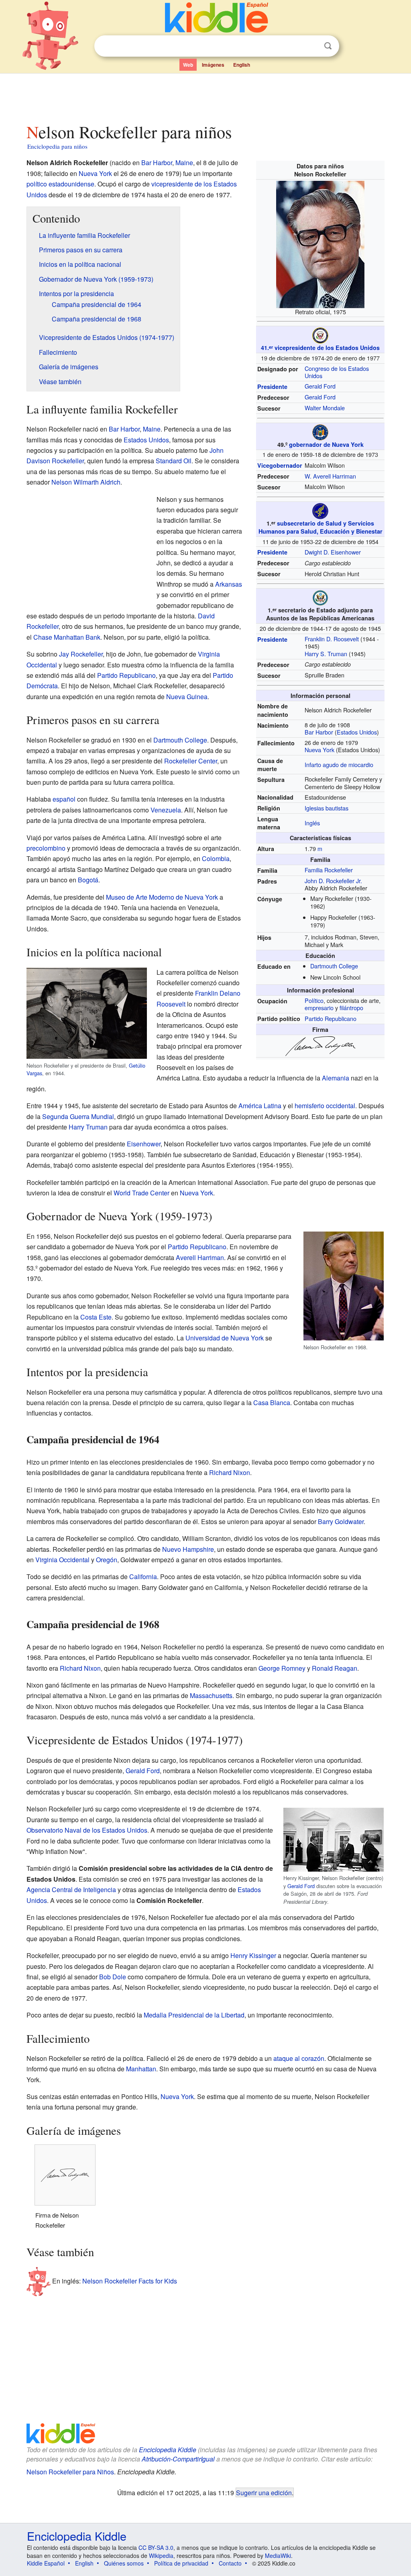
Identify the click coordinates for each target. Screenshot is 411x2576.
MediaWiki (278, 2556)
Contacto (230, 2563)
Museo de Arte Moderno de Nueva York (162, 897)
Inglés (312, 823)
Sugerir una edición (264, 2492)
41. (267, 348)
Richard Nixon (230, 1472)
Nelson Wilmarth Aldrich (86, 482)
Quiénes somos (124, 2563)
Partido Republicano (331, 1018)
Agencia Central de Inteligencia (71, 1890)
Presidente (272, 387)
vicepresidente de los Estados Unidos (327, 348)
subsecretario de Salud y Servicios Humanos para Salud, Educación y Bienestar (320, 527)
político (37, 184)
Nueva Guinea (187, 697)
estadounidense (71, 184)
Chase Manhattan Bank (67, 637)
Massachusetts (211, 1695)
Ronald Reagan (335, 1668)
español (64, 799)
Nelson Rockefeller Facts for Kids (130, 2281)
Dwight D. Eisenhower (333, 552)
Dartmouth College (334, 966)
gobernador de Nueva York (326, 444)
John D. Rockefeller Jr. (333, 881)
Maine (184, 163)
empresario (319, 1008)
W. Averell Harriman (330, 476)
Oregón (107, 1560)
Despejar (311, 46)
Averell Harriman (200, 1257)
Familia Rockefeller (329, 870)
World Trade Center (141, 1193)
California (143, 1576)
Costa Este (96, 1317)
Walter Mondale (325, 408)
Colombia (216, 858)
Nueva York (319, 750)
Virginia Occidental (62, 1560)
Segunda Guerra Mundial (78, 1116)
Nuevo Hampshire (188, 1549)
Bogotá (88, 880)
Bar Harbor (319, 732)
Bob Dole (113, 1977)
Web (188, 65)
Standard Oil (174, 461)
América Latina (260, 1106)
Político (314, 1000)
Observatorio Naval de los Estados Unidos (87, 1830)
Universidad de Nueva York (225, 1338)
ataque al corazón (299, 2058)
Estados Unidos (357, 732)
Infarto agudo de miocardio (339, 764)
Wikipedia (161, 2556)
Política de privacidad (181, 2563)
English (242, 65)
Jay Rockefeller (81, 654)
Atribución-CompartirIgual (178, 2459)
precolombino (46, 848)
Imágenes (213, 65)
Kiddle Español (46, 2563)
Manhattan (141, 2069)
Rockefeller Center (191, 761)
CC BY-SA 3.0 (156, 2547)
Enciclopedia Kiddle (168, 2450)
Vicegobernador (280, 465)
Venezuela (166, 810)
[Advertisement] (205, 96)
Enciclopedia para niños (57, 146)
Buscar (328, 46)
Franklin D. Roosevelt (332, 639)
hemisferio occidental (325, 1106)
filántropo (351, 1008)
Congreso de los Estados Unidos (337, 372)
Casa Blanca (272, 1403)
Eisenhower (144, 1144)
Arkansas (229, 584)
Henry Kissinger (253, 1955)
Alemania (336, 1078)
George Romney (282, 1668)
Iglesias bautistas (327, 808)
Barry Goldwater (341, 1521)
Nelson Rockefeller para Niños (70, 2472)
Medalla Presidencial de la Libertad (194, 2015)
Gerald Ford (320, 386)
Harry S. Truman (326, 654)
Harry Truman (88, 1127)
